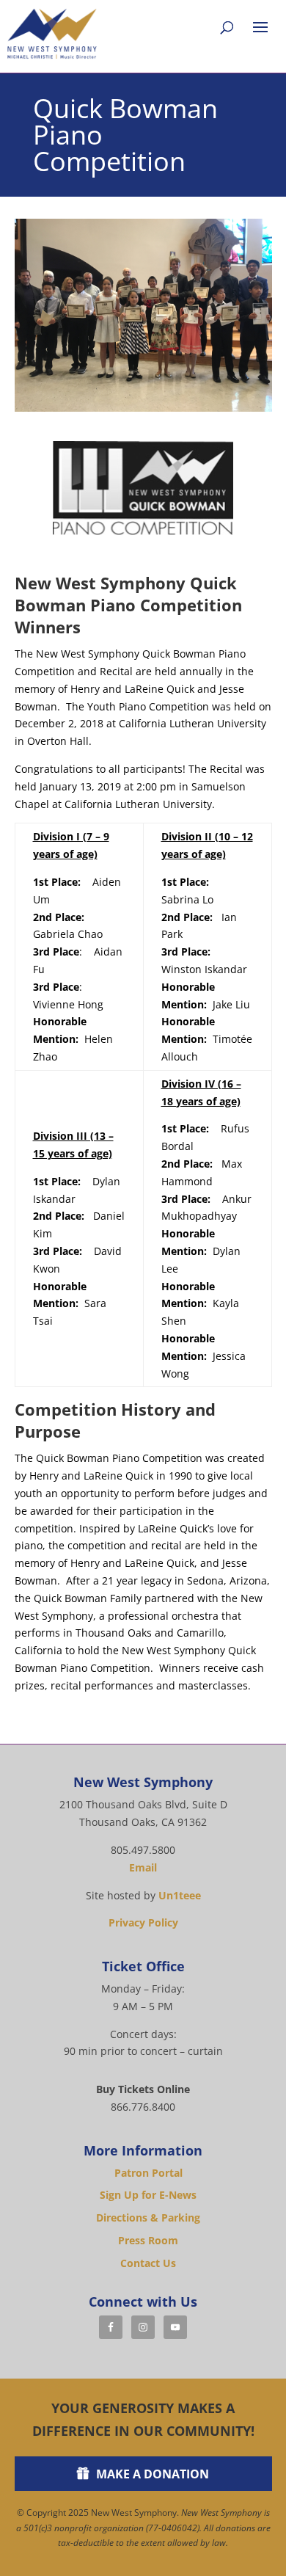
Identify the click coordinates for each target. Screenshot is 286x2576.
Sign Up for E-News (148, 2195)
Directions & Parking (148, 2217)
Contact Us (148, 2263)
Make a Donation (153, 2474)
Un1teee (180, 1895)
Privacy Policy (143, 1922)
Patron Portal (148, 2173)
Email (143, 1867)
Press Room (148, 2240)
